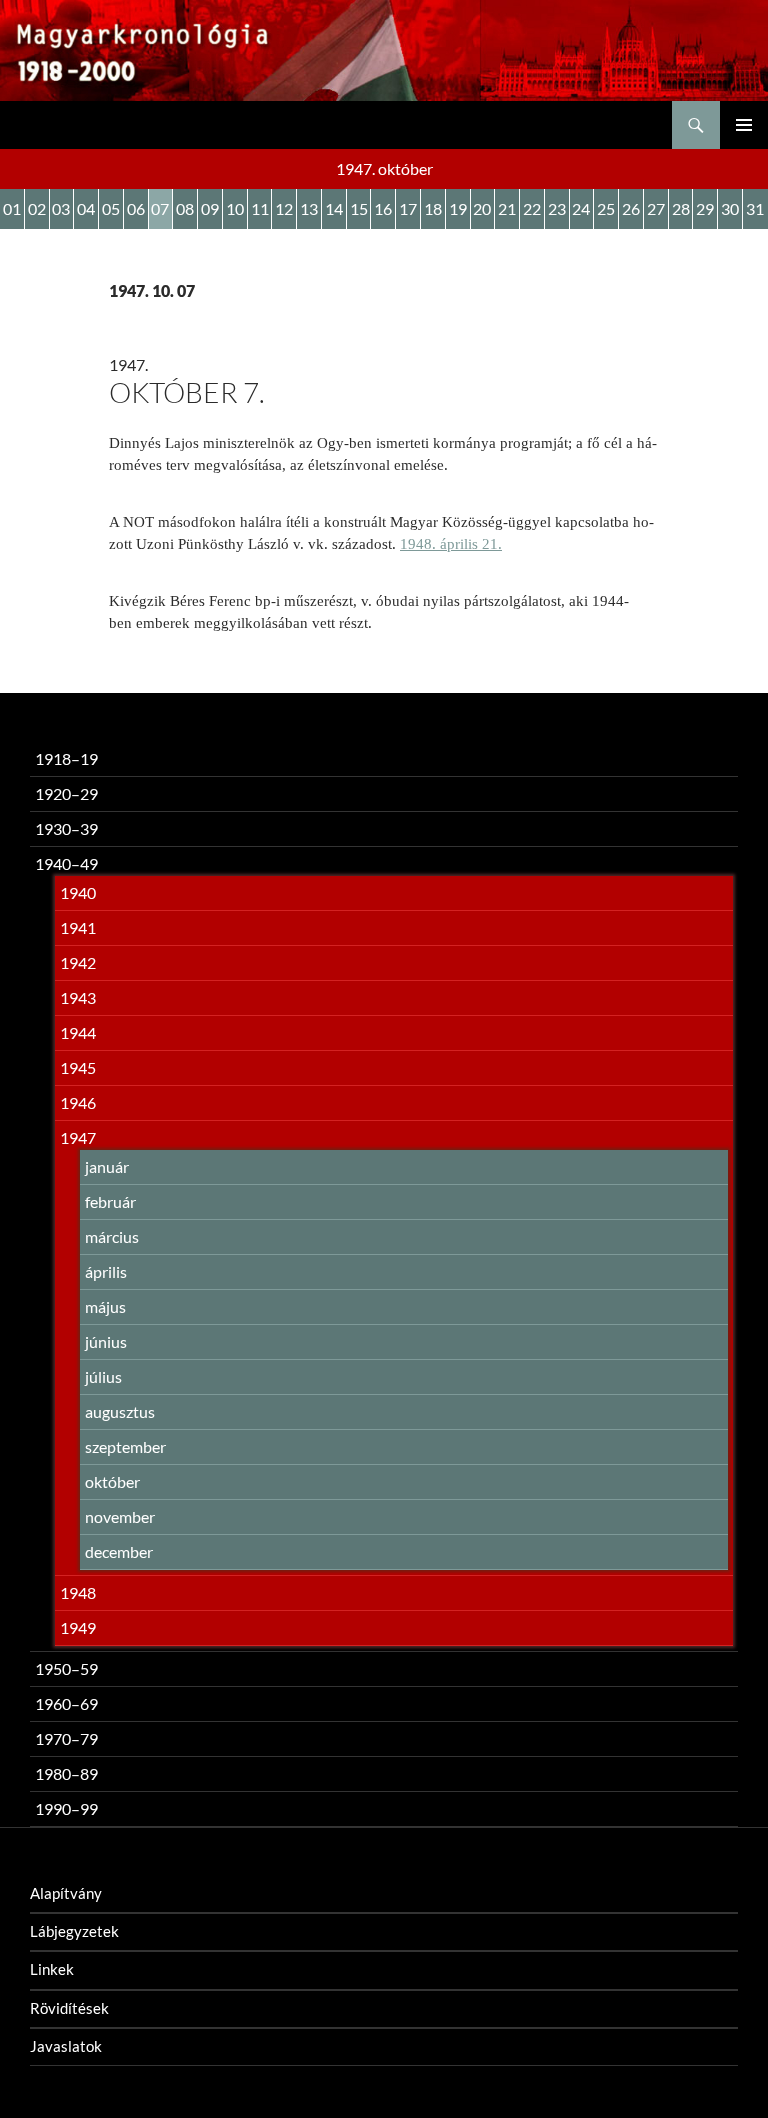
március (112, 1236)
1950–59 (66, 1668)
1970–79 (66, 1738)
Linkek (52, 1969)
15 (359, 208)
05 (111, 208)
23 (557, 208)
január (107, 1166)
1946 (78, 1102)
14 (334, 208)
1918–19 (66, 758)
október (112, 1481)
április (106, 1271)
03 (61, 208)
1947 (78, 1137)
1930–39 (66, 828)
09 (210, 208)
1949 (78, 1627)
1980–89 (66, 1773)
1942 (78, 962)
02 (37, 208)
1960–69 (66, 1703)
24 (581, 208)
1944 (78, 1032)
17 (408, 208)
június (106, 1341)
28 (681, 208)
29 (705, 208)
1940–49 (66, 863)
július (103, 1376)
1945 (78, 1067)
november (120, 1516)
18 (433, 208)
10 (235, 208)
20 (482, 208)
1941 (78, 927)
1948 (78, 1592)
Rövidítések (69, 2008)
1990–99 (66, 1808)
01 (12, 208)
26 (631, 208)
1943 (78, 997)
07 (160, 208)
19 (458, 208)
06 (136, 208)
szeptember (125, 1446)
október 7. (187, 392)
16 (383, 208)
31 (755, 208)
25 (606, 208)
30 (730, 208)
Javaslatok (66, 2046)
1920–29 (66, 793)
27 (656, 208)
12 (284, 208)
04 (86, 208)
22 (532, 208)
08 (185, 208)
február (110, 1201)
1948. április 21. (451, 544)
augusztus (120, 1411)
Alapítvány (66, 1893)
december (119, 1551)
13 (309, 208)
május (105, 1306)
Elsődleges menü (744, 125)
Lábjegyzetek (74, 1931)
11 (260, 208)
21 (507, 208)
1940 (78, 892)
